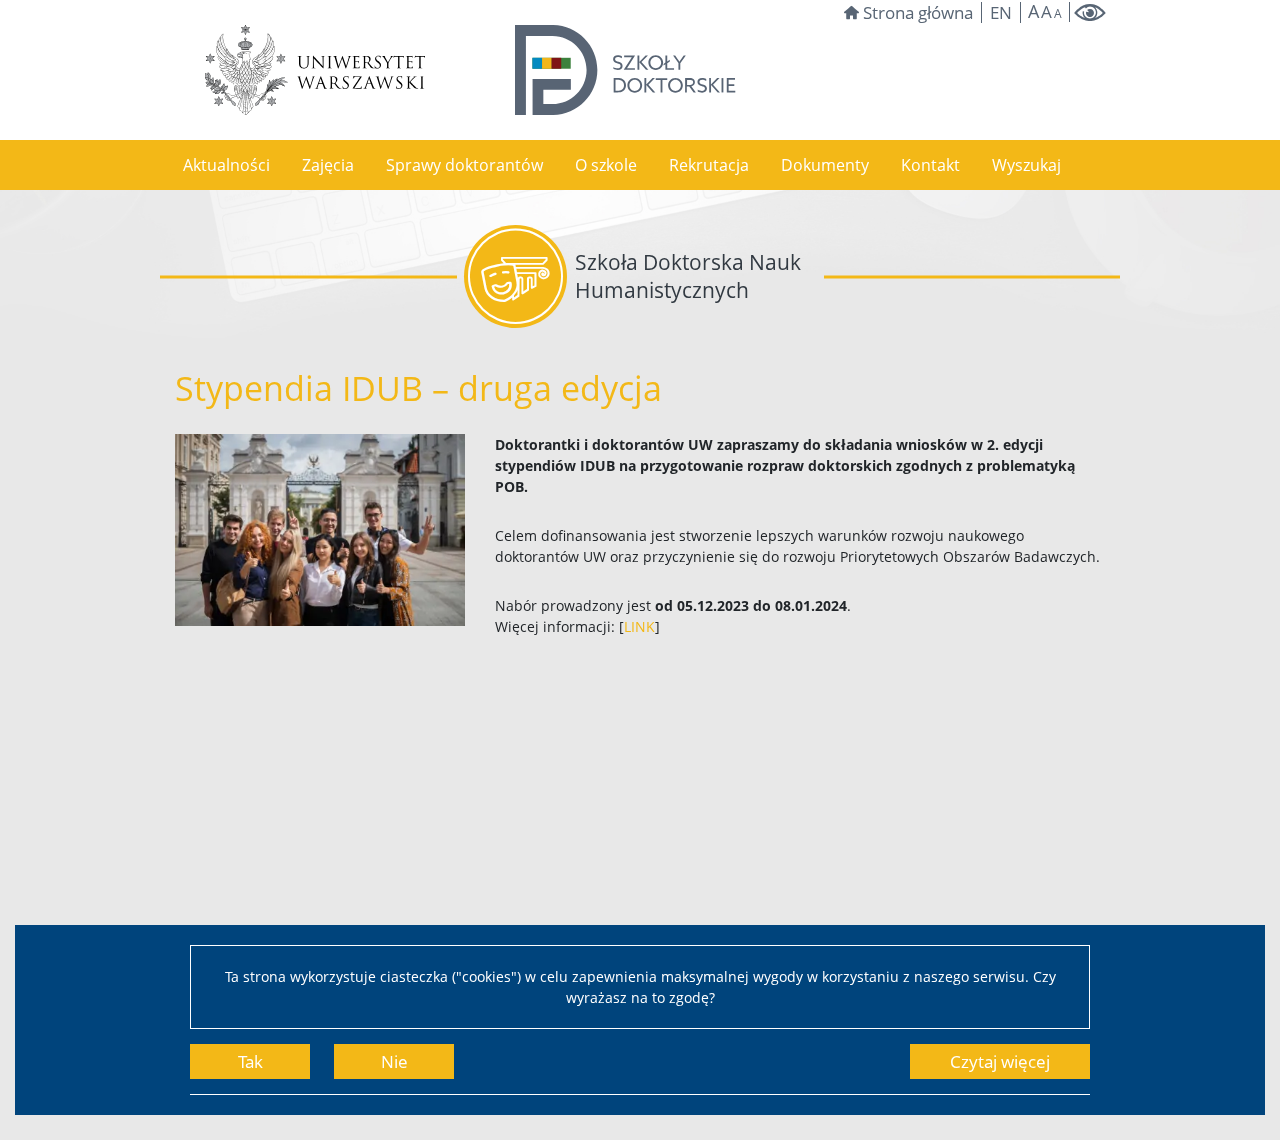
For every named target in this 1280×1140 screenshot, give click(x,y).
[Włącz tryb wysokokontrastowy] (1089, 12)
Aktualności (226, 165)
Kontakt (930, 165)
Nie (394, 1061)
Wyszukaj (1026, 165)
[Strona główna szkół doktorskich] (625, 70)
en (1001, 12)
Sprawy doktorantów (464, 165)
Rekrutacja (709, 165)
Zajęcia (328, 165)
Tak (250, 1061)
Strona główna (918, 12)
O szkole (606, 165)
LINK (639, 626)
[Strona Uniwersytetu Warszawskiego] (315, 70)
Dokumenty (825, 165)
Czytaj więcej (1000, 1061)
